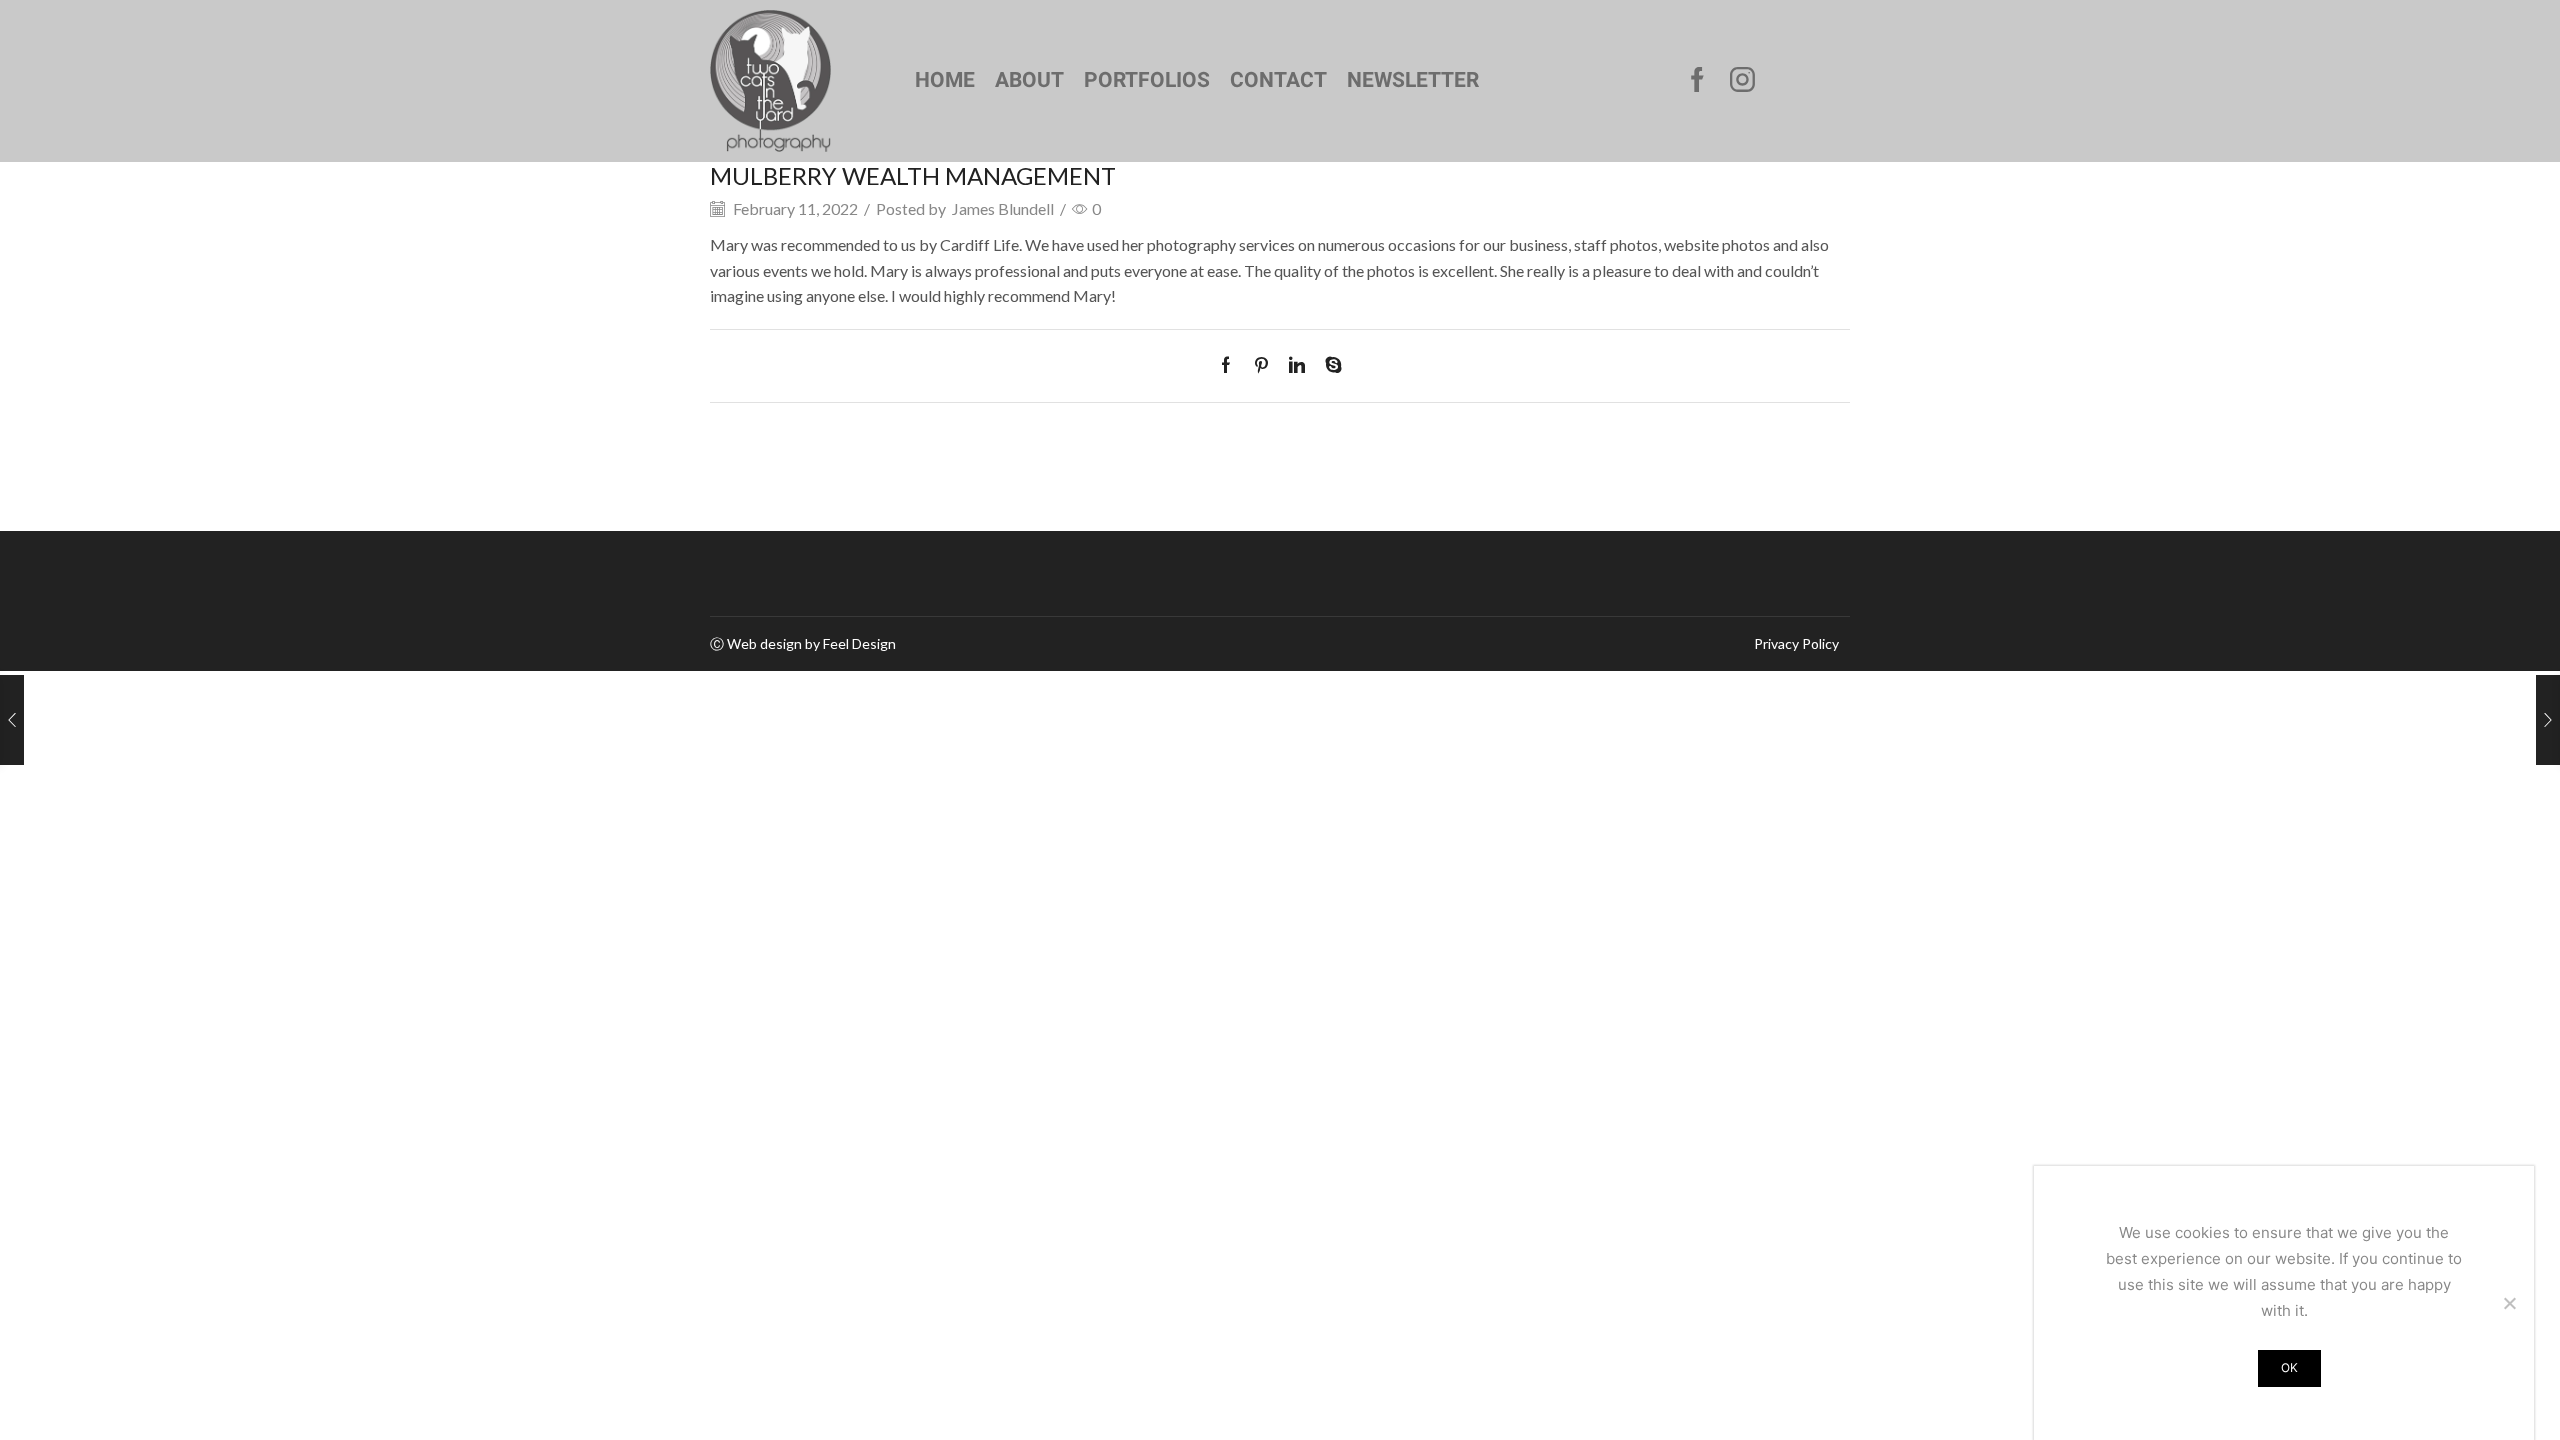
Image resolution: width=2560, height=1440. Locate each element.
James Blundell (1003, 208)
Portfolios (1147, 80)
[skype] (1328, 365)
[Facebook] (1697, 81)
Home (945, 80)
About (1029, 80)
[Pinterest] (1261, 365)
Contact (1278, 80)
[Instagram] (1742, 81)
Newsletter (1413, 80)
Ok (2289, 1367)
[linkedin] (1297, 365)
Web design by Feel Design (811, 643)
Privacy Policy (1796, 644)
